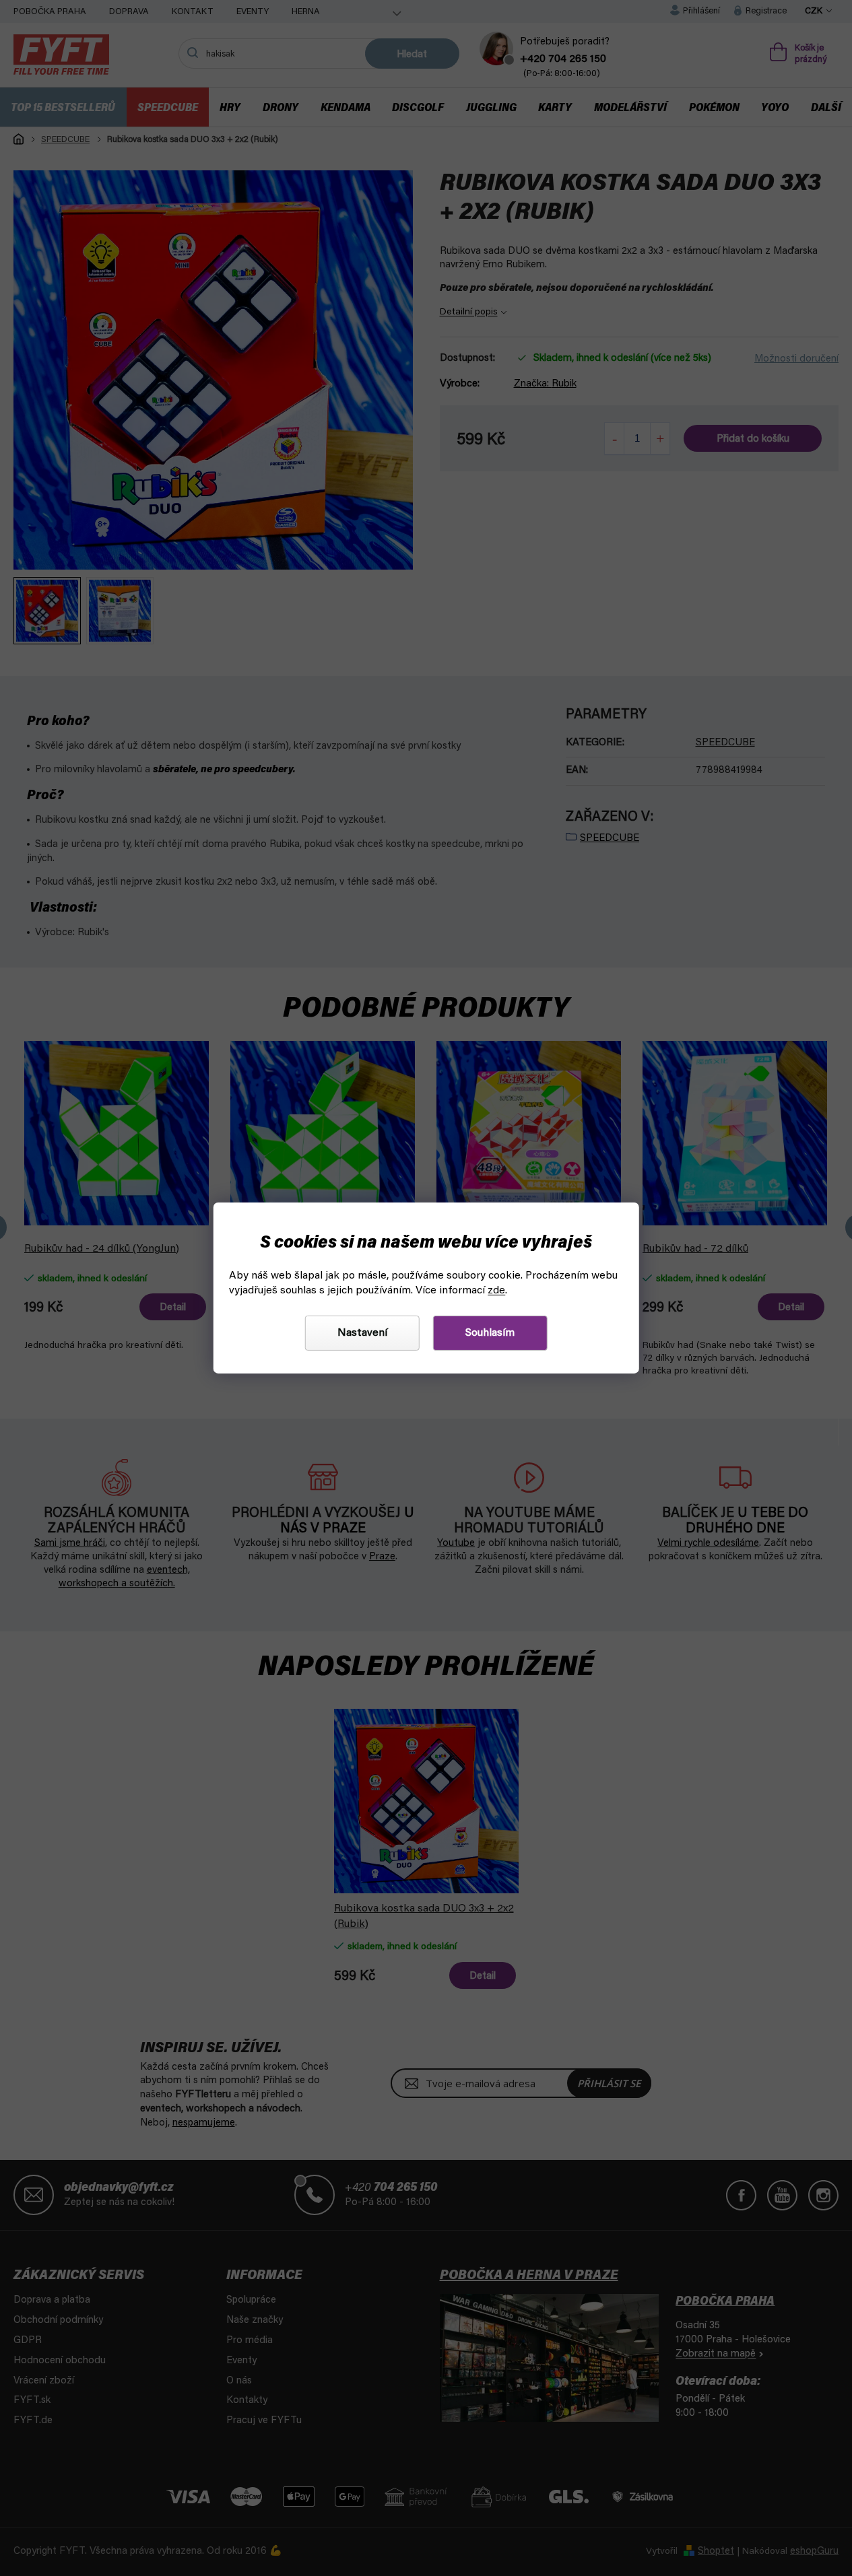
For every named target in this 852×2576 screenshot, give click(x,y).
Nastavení (362, 1333)
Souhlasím (490, 1333)
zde (496, 1291)
